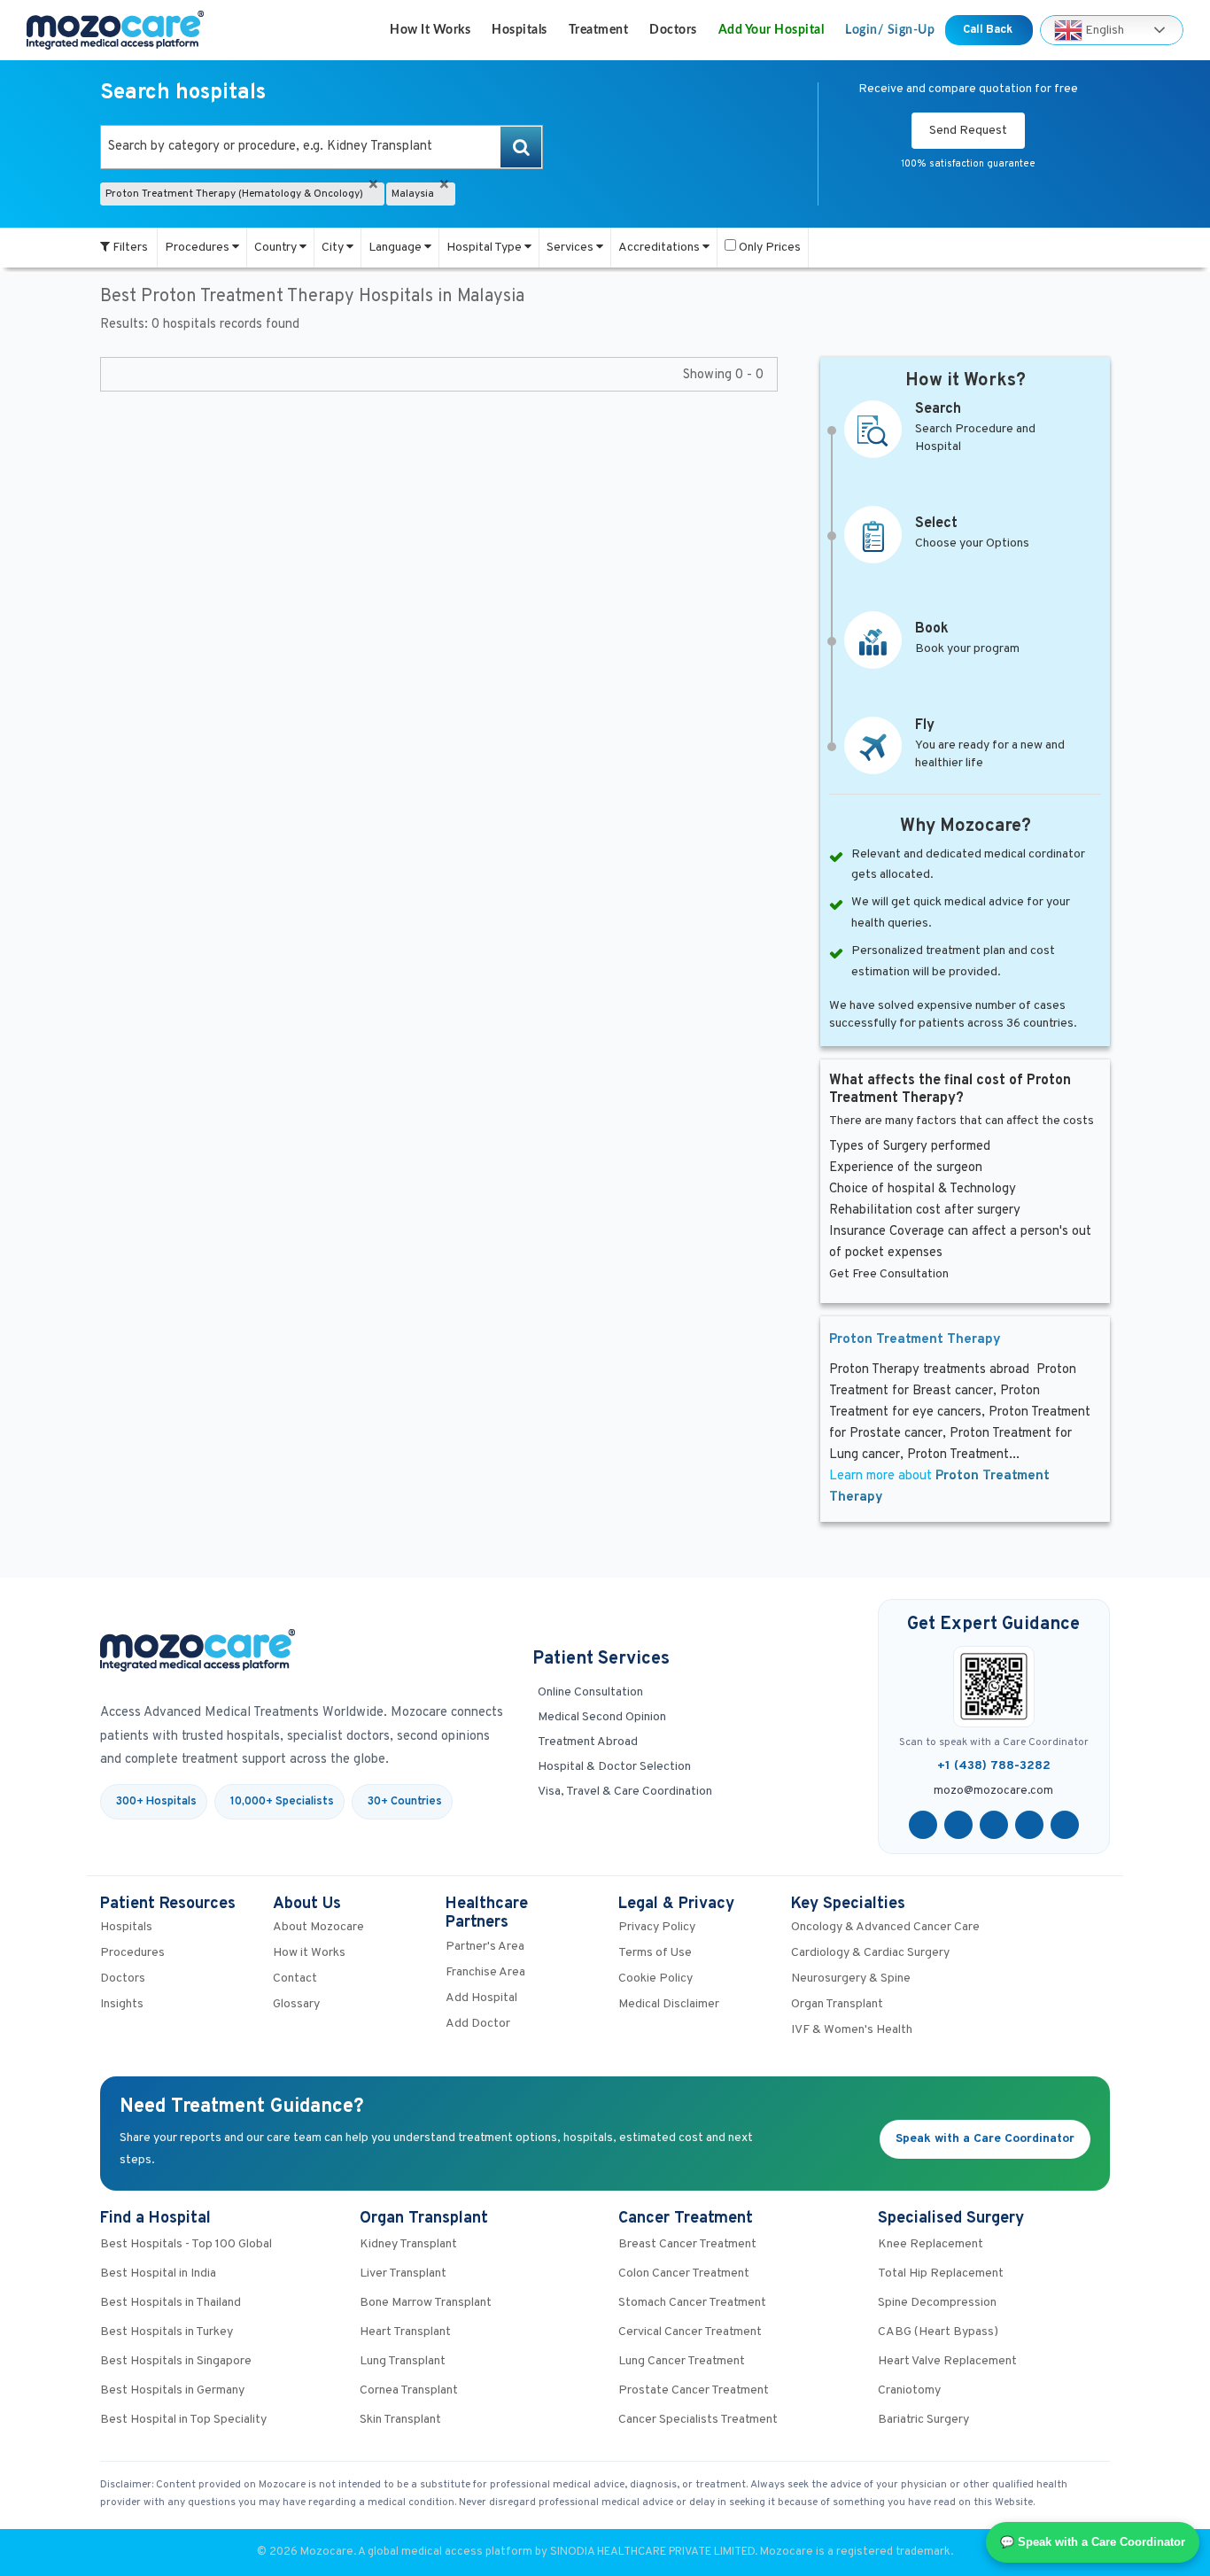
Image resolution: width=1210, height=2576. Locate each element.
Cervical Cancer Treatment (690, 2332)
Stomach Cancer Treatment (692, 2303)
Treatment (599, 30)
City (334, 248)
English (1103, 30)
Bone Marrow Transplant (426, 2303)
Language (396, 248)
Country (277, 248)
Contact (295, 1979)
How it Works (430, 30)
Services (571, 248)
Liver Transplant (403, 2273)
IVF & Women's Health (852, 2030)
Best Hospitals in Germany (172, 2390)
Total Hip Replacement (941, 2273)
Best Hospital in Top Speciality (183, 2420)
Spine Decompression (937, 2303)
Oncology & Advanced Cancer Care (885, 1927)
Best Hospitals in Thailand (171, 2303)
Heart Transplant (405, 2332)
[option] (322, 147)
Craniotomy (909, 2390)
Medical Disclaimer (669, 2004)
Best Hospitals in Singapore (176, 2361)
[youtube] (994, 1825)
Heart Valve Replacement (947, 2361)
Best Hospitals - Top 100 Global (186, 2244)
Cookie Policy (655, 1979)
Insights (122, 2004)
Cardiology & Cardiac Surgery (870, 1953)
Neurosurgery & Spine (851, 1979)
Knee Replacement (931, 2244)
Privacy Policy (657, 1927)
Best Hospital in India (158, 2273)
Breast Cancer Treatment (687, 2244)
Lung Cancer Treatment (682, 2361)
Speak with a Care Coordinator (985, 2139)
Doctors (673, 30)
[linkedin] (1029, 1825)
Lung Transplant (403, 2361)
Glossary (296, 2004)
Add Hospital (481, 1998)
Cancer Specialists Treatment (698, 2420)
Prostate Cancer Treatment (694, 2390)
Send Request (968, 131)
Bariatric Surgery (923, 2420)
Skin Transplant (400, 2420)
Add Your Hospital (772, 30)
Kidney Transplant (408, 2244)
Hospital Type (485, 248)
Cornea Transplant (409, 2390)
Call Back (989, 30)
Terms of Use (655, 1953)
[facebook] (923, 1825)
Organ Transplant (837, 2004)
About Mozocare (318, 1927)
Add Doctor (478, 2024)
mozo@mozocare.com (993, 1791)
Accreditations (660, 248)
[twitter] (958, 1825)
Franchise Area (485, 1972)
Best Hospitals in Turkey (167, 2332)
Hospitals (520, 30)
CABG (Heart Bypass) (938, 2332)
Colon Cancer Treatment (684, 2273)
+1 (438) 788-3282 (994, 1766)
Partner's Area (485, 1947)
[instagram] (1065, 1825)
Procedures (198, 248)
